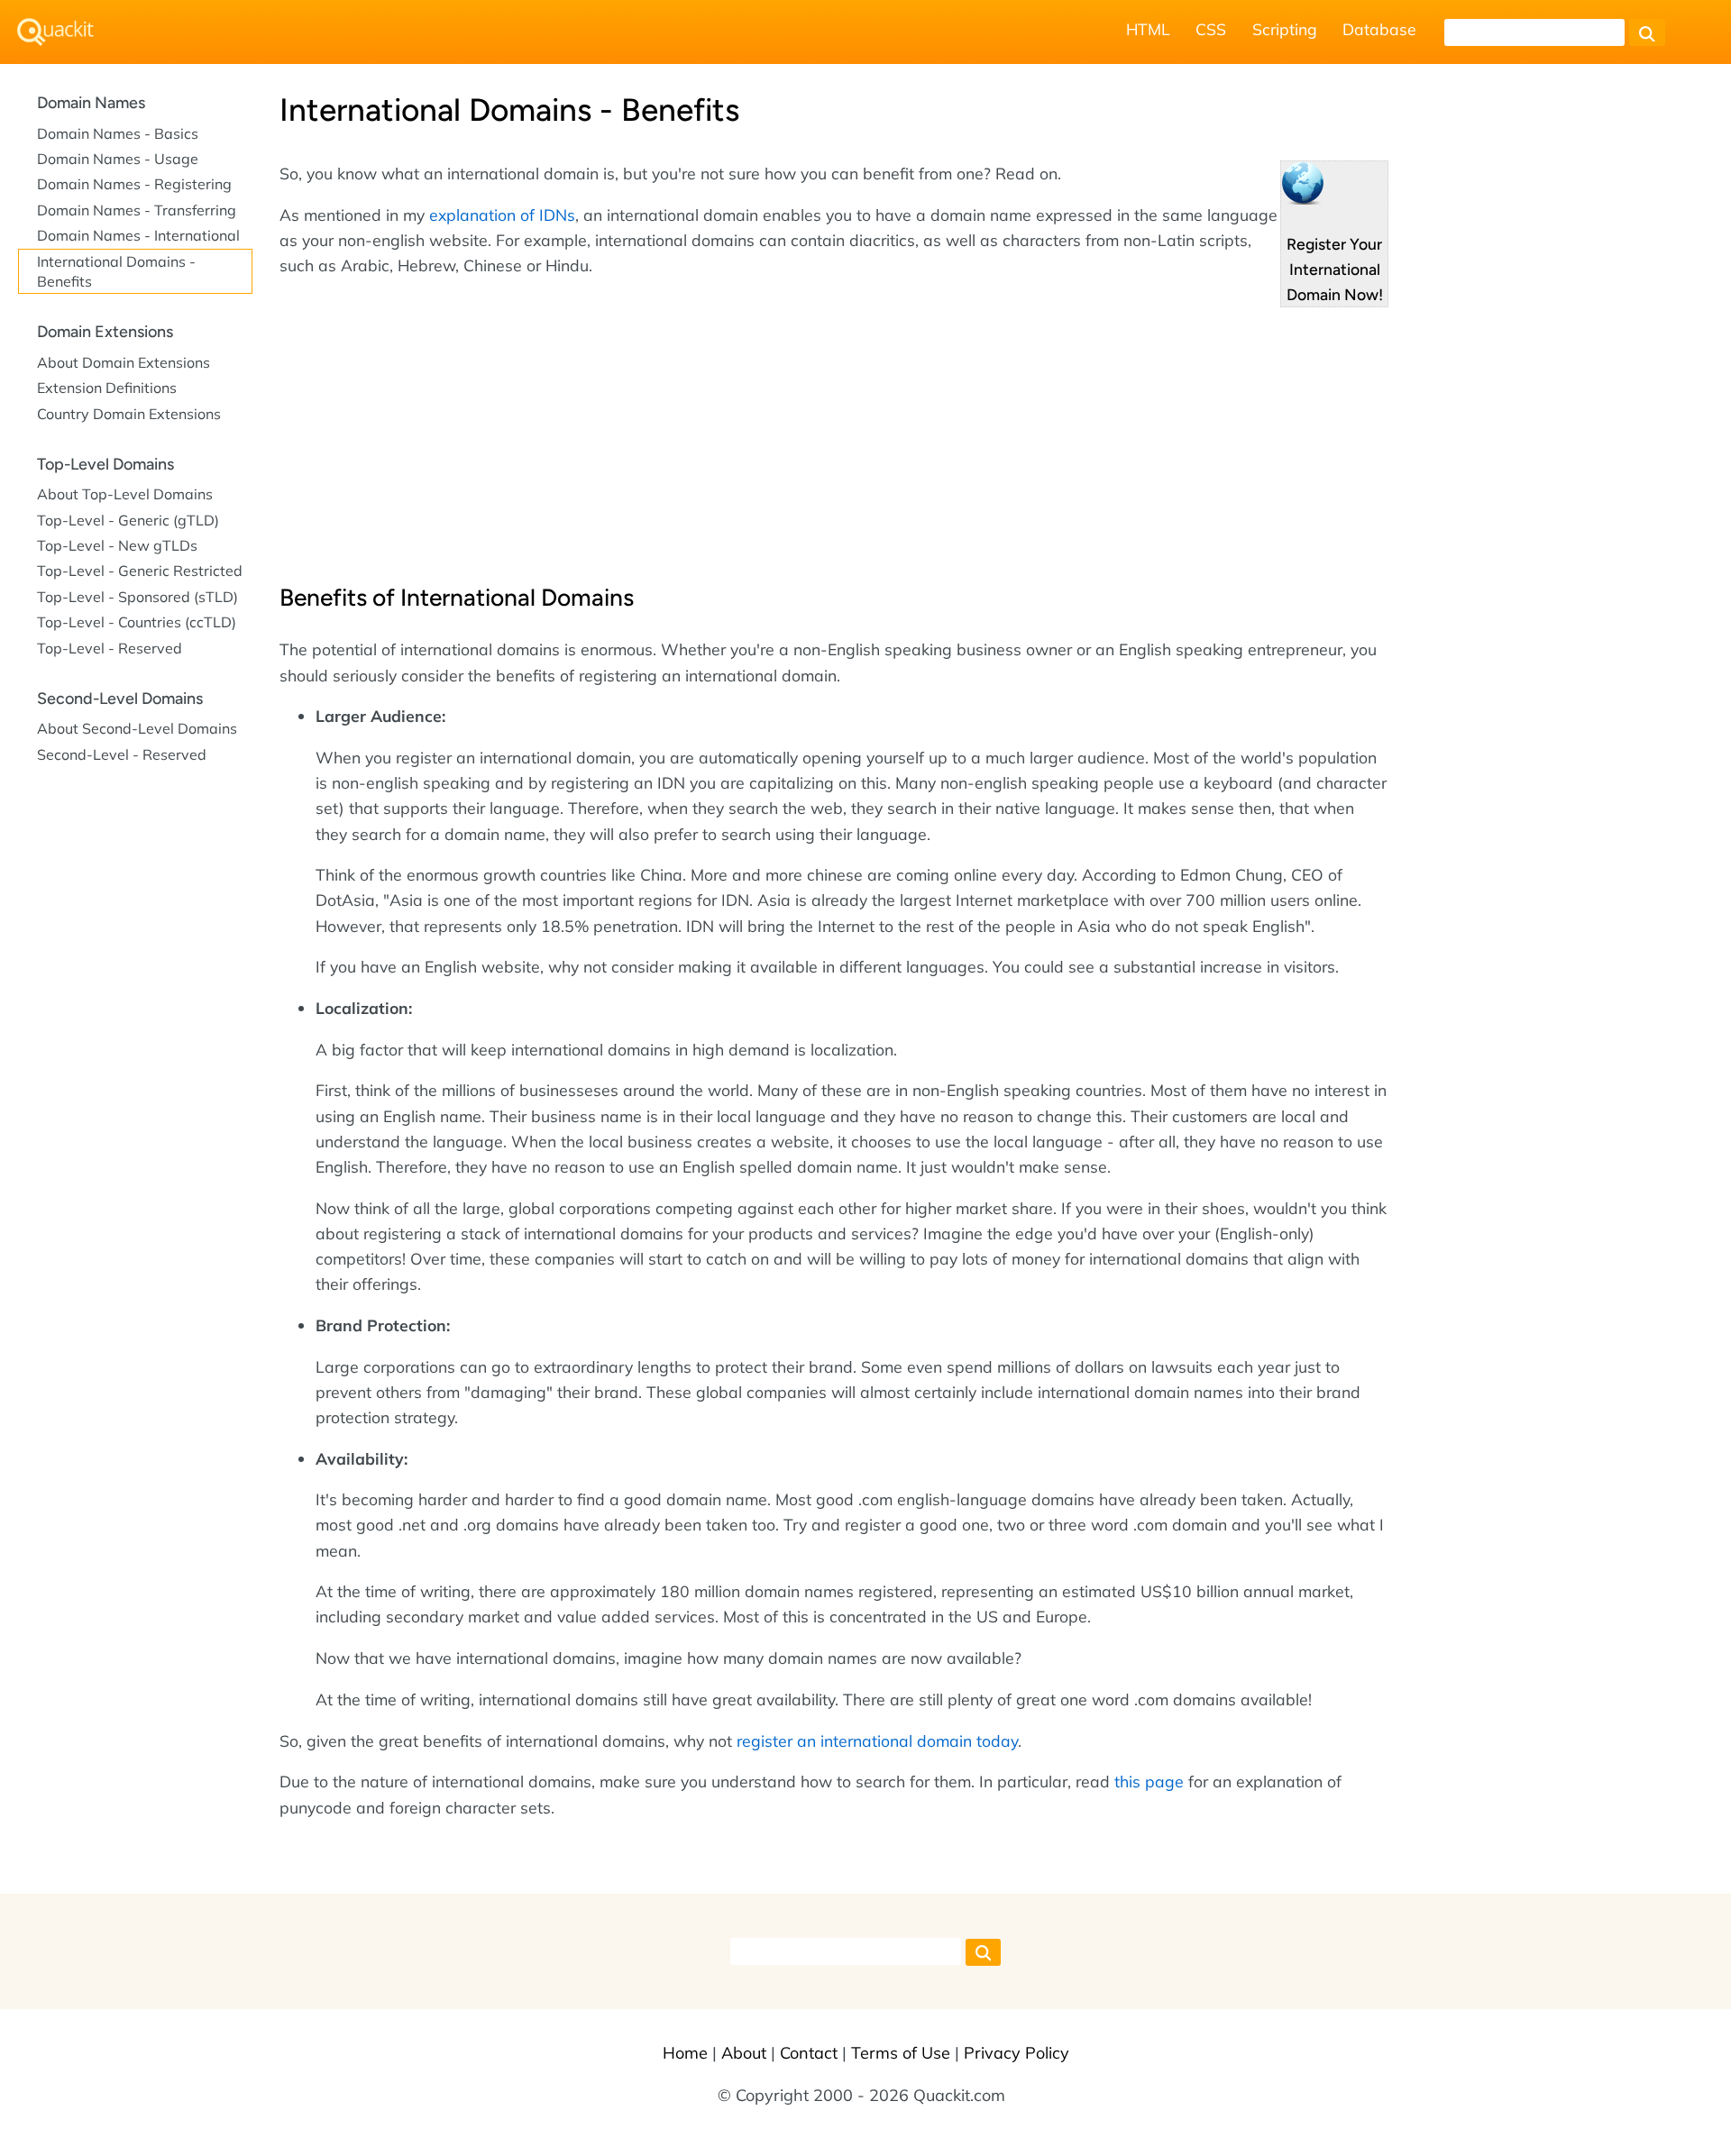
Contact (809, 2053)
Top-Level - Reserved (110, 648)
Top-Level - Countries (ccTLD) (137, 622)
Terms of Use (901, 2053)
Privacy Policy (1017, 2053)
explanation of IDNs (502, 215)
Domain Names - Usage (118, 159)
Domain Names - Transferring (137, 210)
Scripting (1285, 29)
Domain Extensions (105, 332)
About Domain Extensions (124, 362)
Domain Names (91, 103)
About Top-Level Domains (125, 494)
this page (1149, 1781)
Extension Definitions (107, 388)
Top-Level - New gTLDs (117, 545)
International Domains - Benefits (116, 271)
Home (685, 2053)
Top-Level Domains (105, 464)
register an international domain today (877, 1740)
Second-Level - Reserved (122, 754)
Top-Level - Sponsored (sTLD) (137, 597)
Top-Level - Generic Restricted (140, 571)
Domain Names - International (138, 235)
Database (1379, 29)
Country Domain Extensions (129, 414)
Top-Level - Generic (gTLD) (128, 520)
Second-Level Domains (120, 699)
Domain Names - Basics (118, 133)
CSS (1211, 29)
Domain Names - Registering (134, 184)
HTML (1148, 29)
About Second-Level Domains (137, 728)
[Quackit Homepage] (55, 32)
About (744, 2053)
